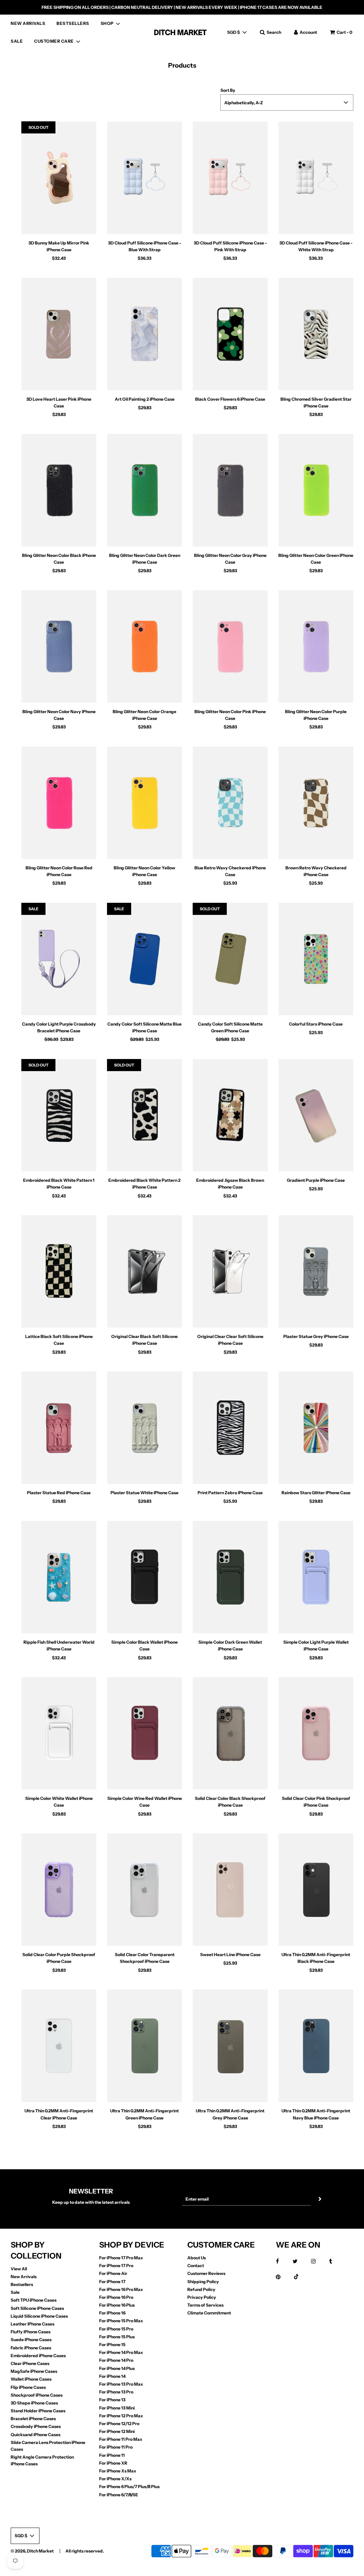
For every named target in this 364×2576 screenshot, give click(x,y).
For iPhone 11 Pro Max (121, 2439)
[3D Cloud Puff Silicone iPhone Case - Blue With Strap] (144, 178)
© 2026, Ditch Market (32, 2551)
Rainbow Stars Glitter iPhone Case (316, 1493)
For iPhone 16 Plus (117, 2305)
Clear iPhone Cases (30, 2363)
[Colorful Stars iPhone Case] (316, 959)
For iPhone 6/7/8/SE (119, 2495)
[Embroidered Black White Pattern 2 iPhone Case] (144, 1115)
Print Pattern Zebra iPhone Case (230, 1493)
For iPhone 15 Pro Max (121, 2321)
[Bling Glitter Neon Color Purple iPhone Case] (316, 646)
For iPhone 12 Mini (117, 2431)
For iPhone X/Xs (115, 2479)
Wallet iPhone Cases (31, 2379)
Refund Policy (201, 2289)
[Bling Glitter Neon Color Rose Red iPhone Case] (59, 803)
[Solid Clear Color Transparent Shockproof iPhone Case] (144, 1890)
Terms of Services (205, 2305)
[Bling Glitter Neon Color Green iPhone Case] (316, 490)
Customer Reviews (206, 2273)
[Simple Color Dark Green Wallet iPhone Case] (230, 1577)
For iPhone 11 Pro (116, 2447)
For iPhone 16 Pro (116, 2297)
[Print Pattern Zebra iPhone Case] (230, 1428)
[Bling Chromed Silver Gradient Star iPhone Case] (316, 334)
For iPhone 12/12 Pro (119, 2424)
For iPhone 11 (112, 2455)
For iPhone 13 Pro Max (121, 2384)
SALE (17, 41)
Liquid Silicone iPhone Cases (39, 2316)
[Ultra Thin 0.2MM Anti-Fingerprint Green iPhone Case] (144, 2046)
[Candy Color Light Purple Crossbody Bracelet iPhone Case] (59, 959)
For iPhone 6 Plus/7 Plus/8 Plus (129, 2487)
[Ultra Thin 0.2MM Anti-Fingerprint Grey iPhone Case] (230, 2046)
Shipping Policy (203, 2282)
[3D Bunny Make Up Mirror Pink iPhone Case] (59, 178)
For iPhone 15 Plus (117, 2337)
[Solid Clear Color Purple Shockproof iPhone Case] (59, 1890)
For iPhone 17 (112, 2282)
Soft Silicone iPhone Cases (37, 2308)
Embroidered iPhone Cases (38, 2356)
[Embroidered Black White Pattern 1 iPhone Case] (59, 1115)
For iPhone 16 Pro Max (121, 2289)
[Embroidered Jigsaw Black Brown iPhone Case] (230, 1115)
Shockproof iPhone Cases (37, 2395)
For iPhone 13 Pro (116, 2392)
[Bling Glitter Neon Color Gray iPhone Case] (230, 490)
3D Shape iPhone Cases (34, 2403)
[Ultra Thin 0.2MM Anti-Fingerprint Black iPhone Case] (316, 1890)
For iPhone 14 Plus (117, 2368)
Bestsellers (22, 2284)
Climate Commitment (209, 2313)
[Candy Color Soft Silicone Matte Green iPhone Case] (230, 959)
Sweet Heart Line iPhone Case (230, 1955)
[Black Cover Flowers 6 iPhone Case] (230, 334)
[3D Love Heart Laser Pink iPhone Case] (59, 334)
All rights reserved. (85, 2551)
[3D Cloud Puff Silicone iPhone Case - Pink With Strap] (230, 178)
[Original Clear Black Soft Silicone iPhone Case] (144, 1272)
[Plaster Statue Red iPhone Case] (59, 1428)
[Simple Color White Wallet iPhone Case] (59, 1734)
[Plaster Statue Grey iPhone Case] (316, 1272)
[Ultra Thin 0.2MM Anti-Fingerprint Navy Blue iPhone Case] (316, 2046)
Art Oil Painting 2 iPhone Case (145, 399)
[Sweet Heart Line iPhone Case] (230, 1890)
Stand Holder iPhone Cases (38, 2411)
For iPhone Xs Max (118, 2471)
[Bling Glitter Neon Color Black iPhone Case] (59, 490)
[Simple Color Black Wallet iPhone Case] (144, 1577)
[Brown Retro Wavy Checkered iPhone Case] (316, 803)
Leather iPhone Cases (33, 2324)
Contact (196, 2266)
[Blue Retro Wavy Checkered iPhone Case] (230, 803)
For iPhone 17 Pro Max (121, 2258)
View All (19, 2269)
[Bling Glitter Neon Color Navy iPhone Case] (59, 646)
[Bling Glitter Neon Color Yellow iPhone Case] (144, 803)
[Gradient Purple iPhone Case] (316, 1115)
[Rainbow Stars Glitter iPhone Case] (316, 1428)
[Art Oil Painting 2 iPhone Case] (144, 334)
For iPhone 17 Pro (116, 2266)
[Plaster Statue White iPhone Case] (144, 1428)
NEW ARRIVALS (28, 23)
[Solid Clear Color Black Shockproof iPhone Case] (230, 1734)
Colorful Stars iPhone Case (316, 1024)
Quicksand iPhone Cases (36, 2435)
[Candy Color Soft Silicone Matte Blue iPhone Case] (144, 959)
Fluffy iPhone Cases (31, 2332)
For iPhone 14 (112, 2376)
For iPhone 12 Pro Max (121, 2416)
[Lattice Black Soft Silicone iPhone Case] (59, 1272)
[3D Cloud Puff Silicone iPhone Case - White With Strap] (316, 178)
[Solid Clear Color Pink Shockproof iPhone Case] (316, 1734)
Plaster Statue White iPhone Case (144, 1493)
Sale (15, 2292)
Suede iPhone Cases (31, 2340)
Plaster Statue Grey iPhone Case (316, 1336)
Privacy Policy (202, 2297)
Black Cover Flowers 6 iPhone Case (230, 399)
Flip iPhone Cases (28, 2387)
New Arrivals (24, 2277)
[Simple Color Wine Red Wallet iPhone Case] (144, 1734)
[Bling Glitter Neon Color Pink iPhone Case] (230, 646)
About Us (197, 2258)
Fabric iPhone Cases (31, 2348)
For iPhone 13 (112, 2400)
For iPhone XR (113, 2463)
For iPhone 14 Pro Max (121, 2352)
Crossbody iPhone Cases (36, 2426)
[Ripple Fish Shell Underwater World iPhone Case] (59, 1577)
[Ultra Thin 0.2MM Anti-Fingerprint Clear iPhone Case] (59, 2046)
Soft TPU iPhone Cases (34, 2300)
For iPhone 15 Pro (116, 2329)
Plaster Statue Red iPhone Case (59, 1493)
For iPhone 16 (112, 2313)
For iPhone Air (113, 2273)
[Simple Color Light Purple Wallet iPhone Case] (316, 1577)
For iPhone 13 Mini (117, 2408)
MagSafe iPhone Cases (34, 2371)
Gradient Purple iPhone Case (316, 1180)
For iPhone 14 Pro (116, 2360)
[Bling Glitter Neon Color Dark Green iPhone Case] (144, 490)
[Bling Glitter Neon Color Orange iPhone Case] (144, 646)
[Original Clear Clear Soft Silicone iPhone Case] (230, 1272)
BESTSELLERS (73, 23)
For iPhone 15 (112, 2345)
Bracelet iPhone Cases (33, 2419)
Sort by (228, 90)
